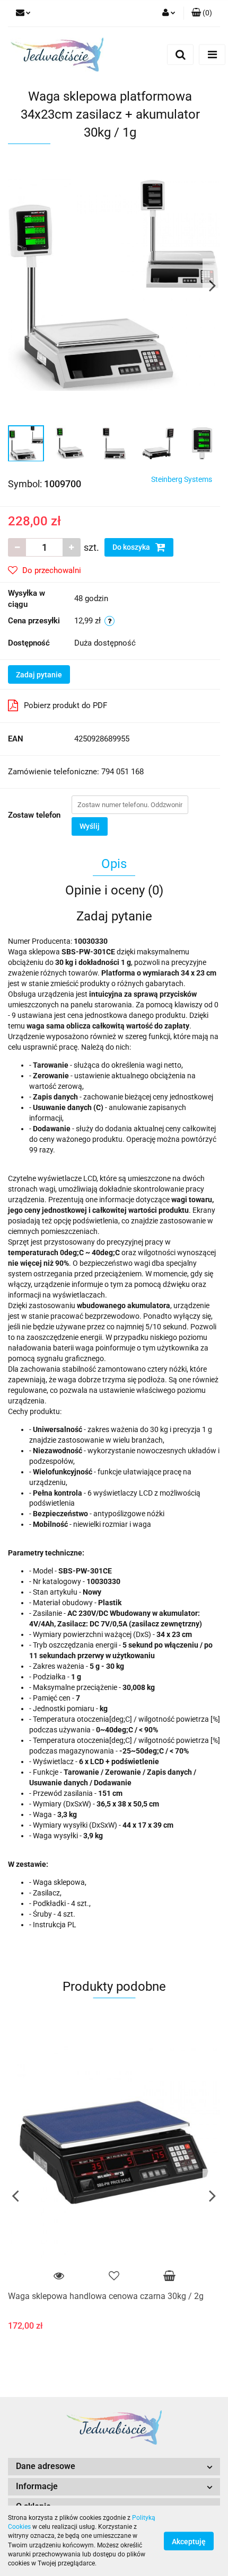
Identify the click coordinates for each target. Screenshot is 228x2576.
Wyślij (90, 826)
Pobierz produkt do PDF (65, 705)
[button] (202, 13)
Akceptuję (189, 2541)
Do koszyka (132, 547)
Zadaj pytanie (39, 675)
